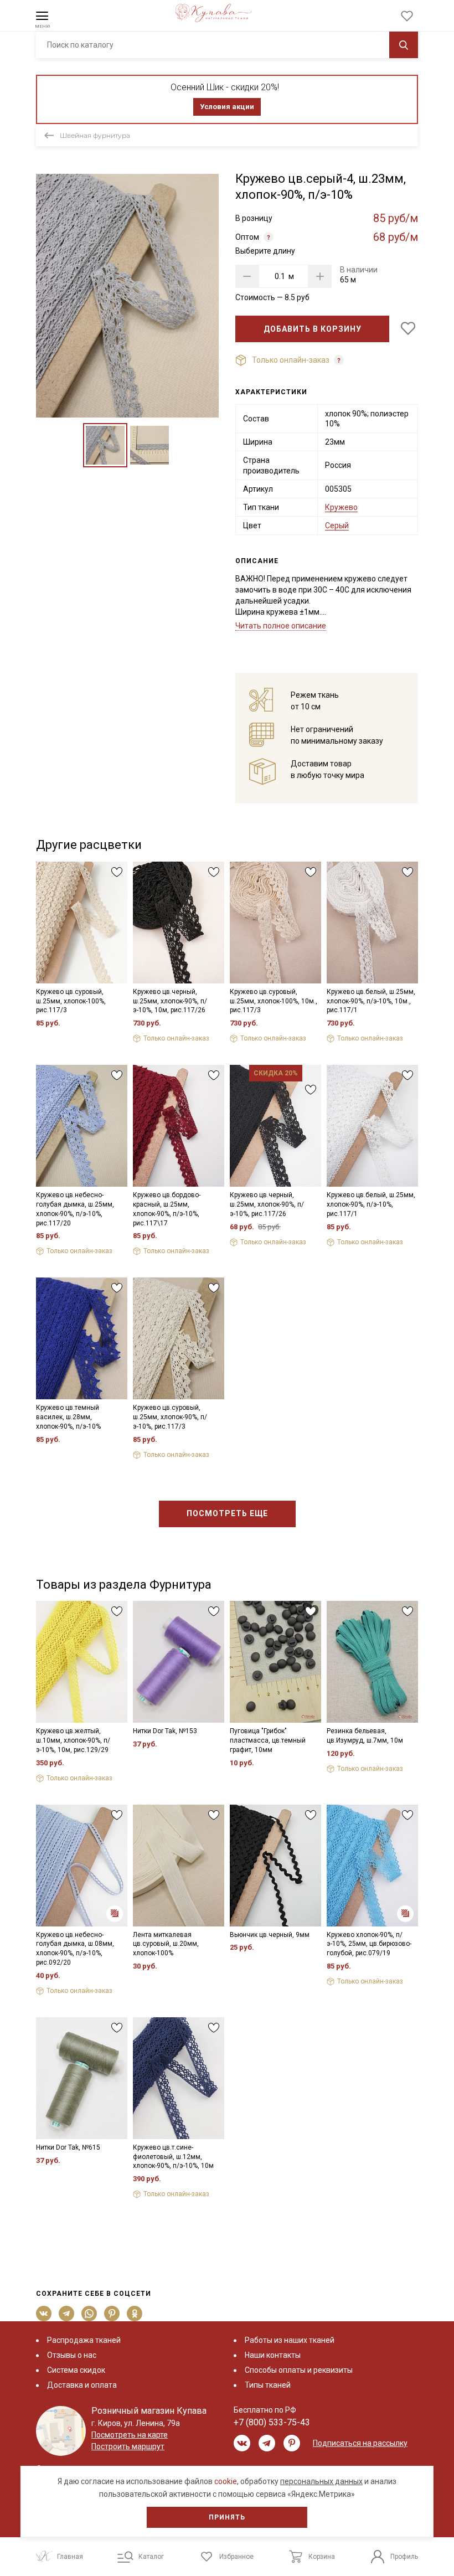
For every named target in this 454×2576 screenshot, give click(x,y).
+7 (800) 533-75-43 (272, 2422)
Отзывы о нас (72, 2355)
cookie (226, 2481)
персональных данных (321, 2481)
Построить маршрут (128, 2446)
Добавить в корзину (313, 329)
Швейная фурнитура (95, 135)
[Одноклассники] (135, 2314)
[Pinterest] (112, 2314)
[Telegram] (67, 2314)
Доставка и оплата (82, 2385)
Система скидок (76, 2370)
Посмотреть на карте (130, 2435)
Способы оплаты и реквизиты (299, 2370)
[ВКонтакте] (44, 2314)
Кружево (341, 507)
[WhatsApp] (89, 2314)
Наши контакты (273, 2355)
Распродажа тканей (84, 2340)
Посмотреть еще (227, 1513)
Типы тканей (268, 2385)
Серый (337, 525)
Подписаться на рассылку (360, 2443)
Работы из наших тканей (290, 2340)
